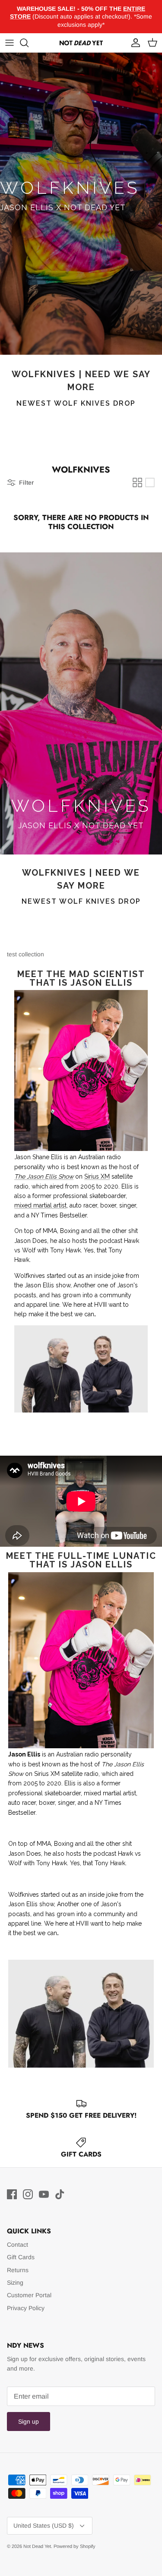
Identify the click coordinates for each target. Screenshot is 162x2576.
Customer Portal (29, 2295)
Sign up (29, 2422)
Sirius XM (97, 1176)
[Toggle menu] (10, 43)
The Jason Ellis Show (44, 1176)
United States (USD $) (44, 2526)
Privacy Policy (26, 2308)
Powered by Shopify (75, 2546)
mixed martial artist (40, 1205)
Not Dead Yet (37, 2546)
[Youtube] (44, 2194)
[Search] (29, 43)
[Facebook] (12, 2194)
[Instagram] (28, 2194)
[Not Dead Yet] (81, 43)
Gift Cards (21, 2257)
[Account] (133, 43)
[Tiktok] (60, 2194)
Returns (18, 2270)
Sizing (15, 2283)
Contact (17, 2245)
